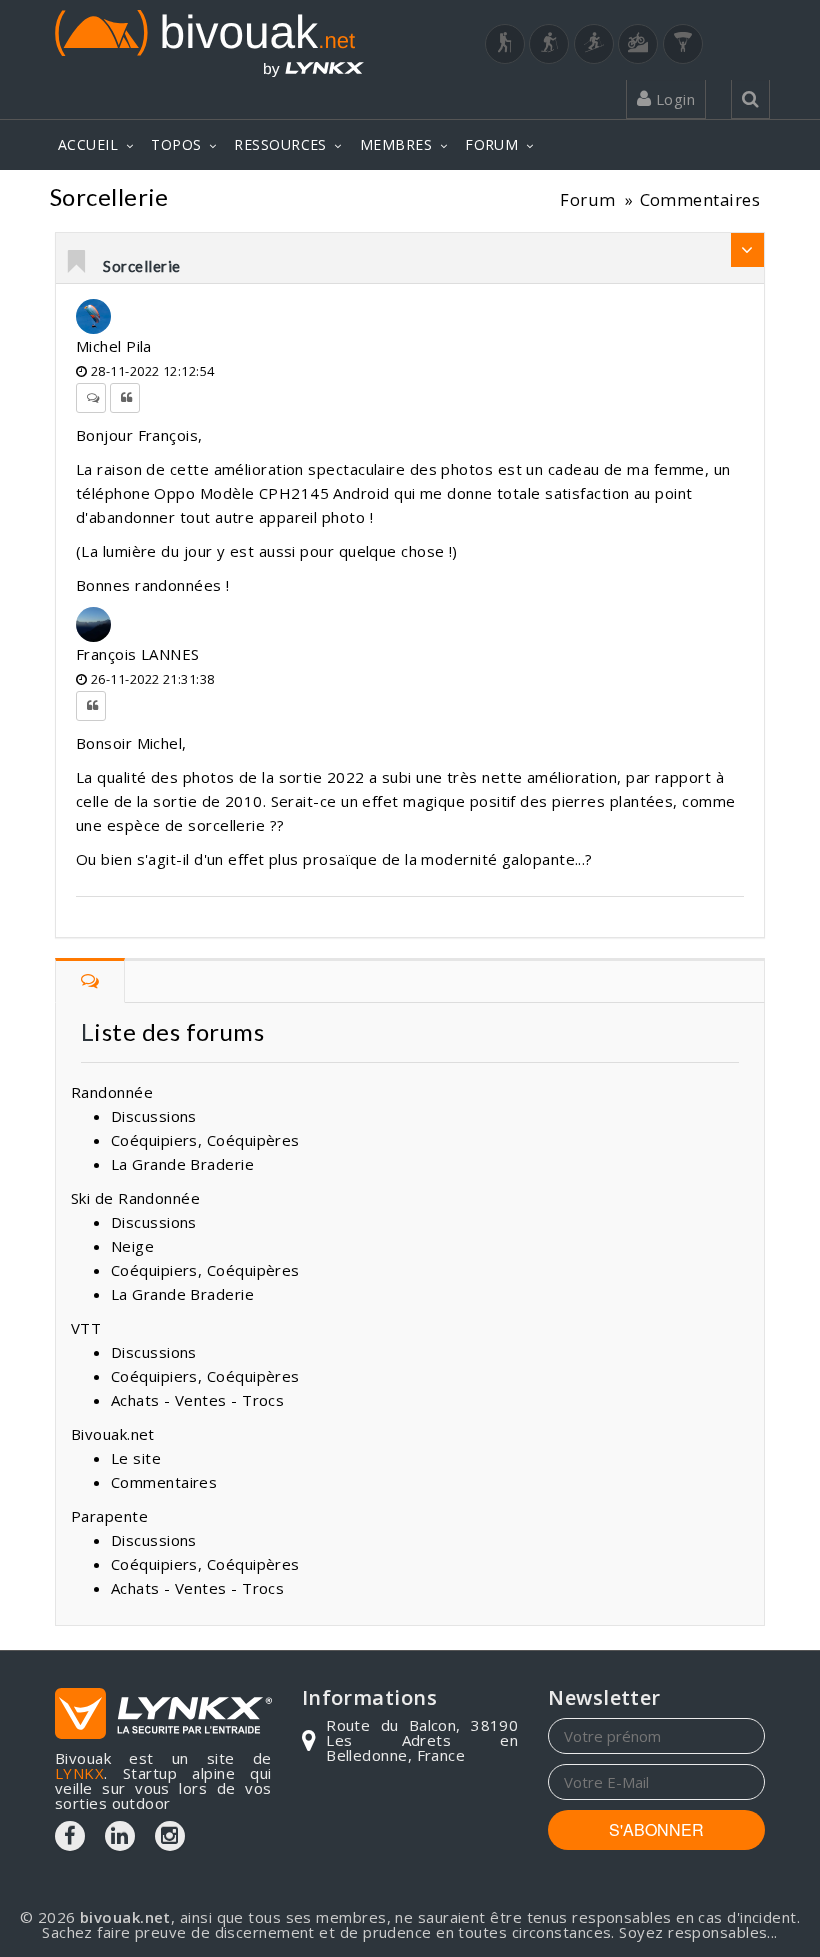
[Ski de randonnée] (594, 44)
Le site (136, 1458)
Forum (587, 199)
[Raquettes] (549, 44)
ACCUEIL (88, 144)
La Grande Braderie (182, 1164)
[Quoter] (125, 398)
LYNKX (79, 1773)
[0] (78, 263)
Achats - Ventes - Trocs (197, 1400)
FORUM (491, 144)
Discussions (154, 1116)
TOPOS (176, 144)
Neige (132, 1246)
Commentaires (700, 199)
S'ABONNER (656, 1829)
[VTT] (638, 44)
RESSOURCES (280, 144)
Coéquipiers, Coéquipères (205, 1140)
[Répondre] (91, 398)
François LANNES (138, 654)
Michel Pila (114, 346)
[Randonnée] (505, 44)
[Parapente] (683, 44)
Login (673, 99)
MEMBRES (396, 144)
